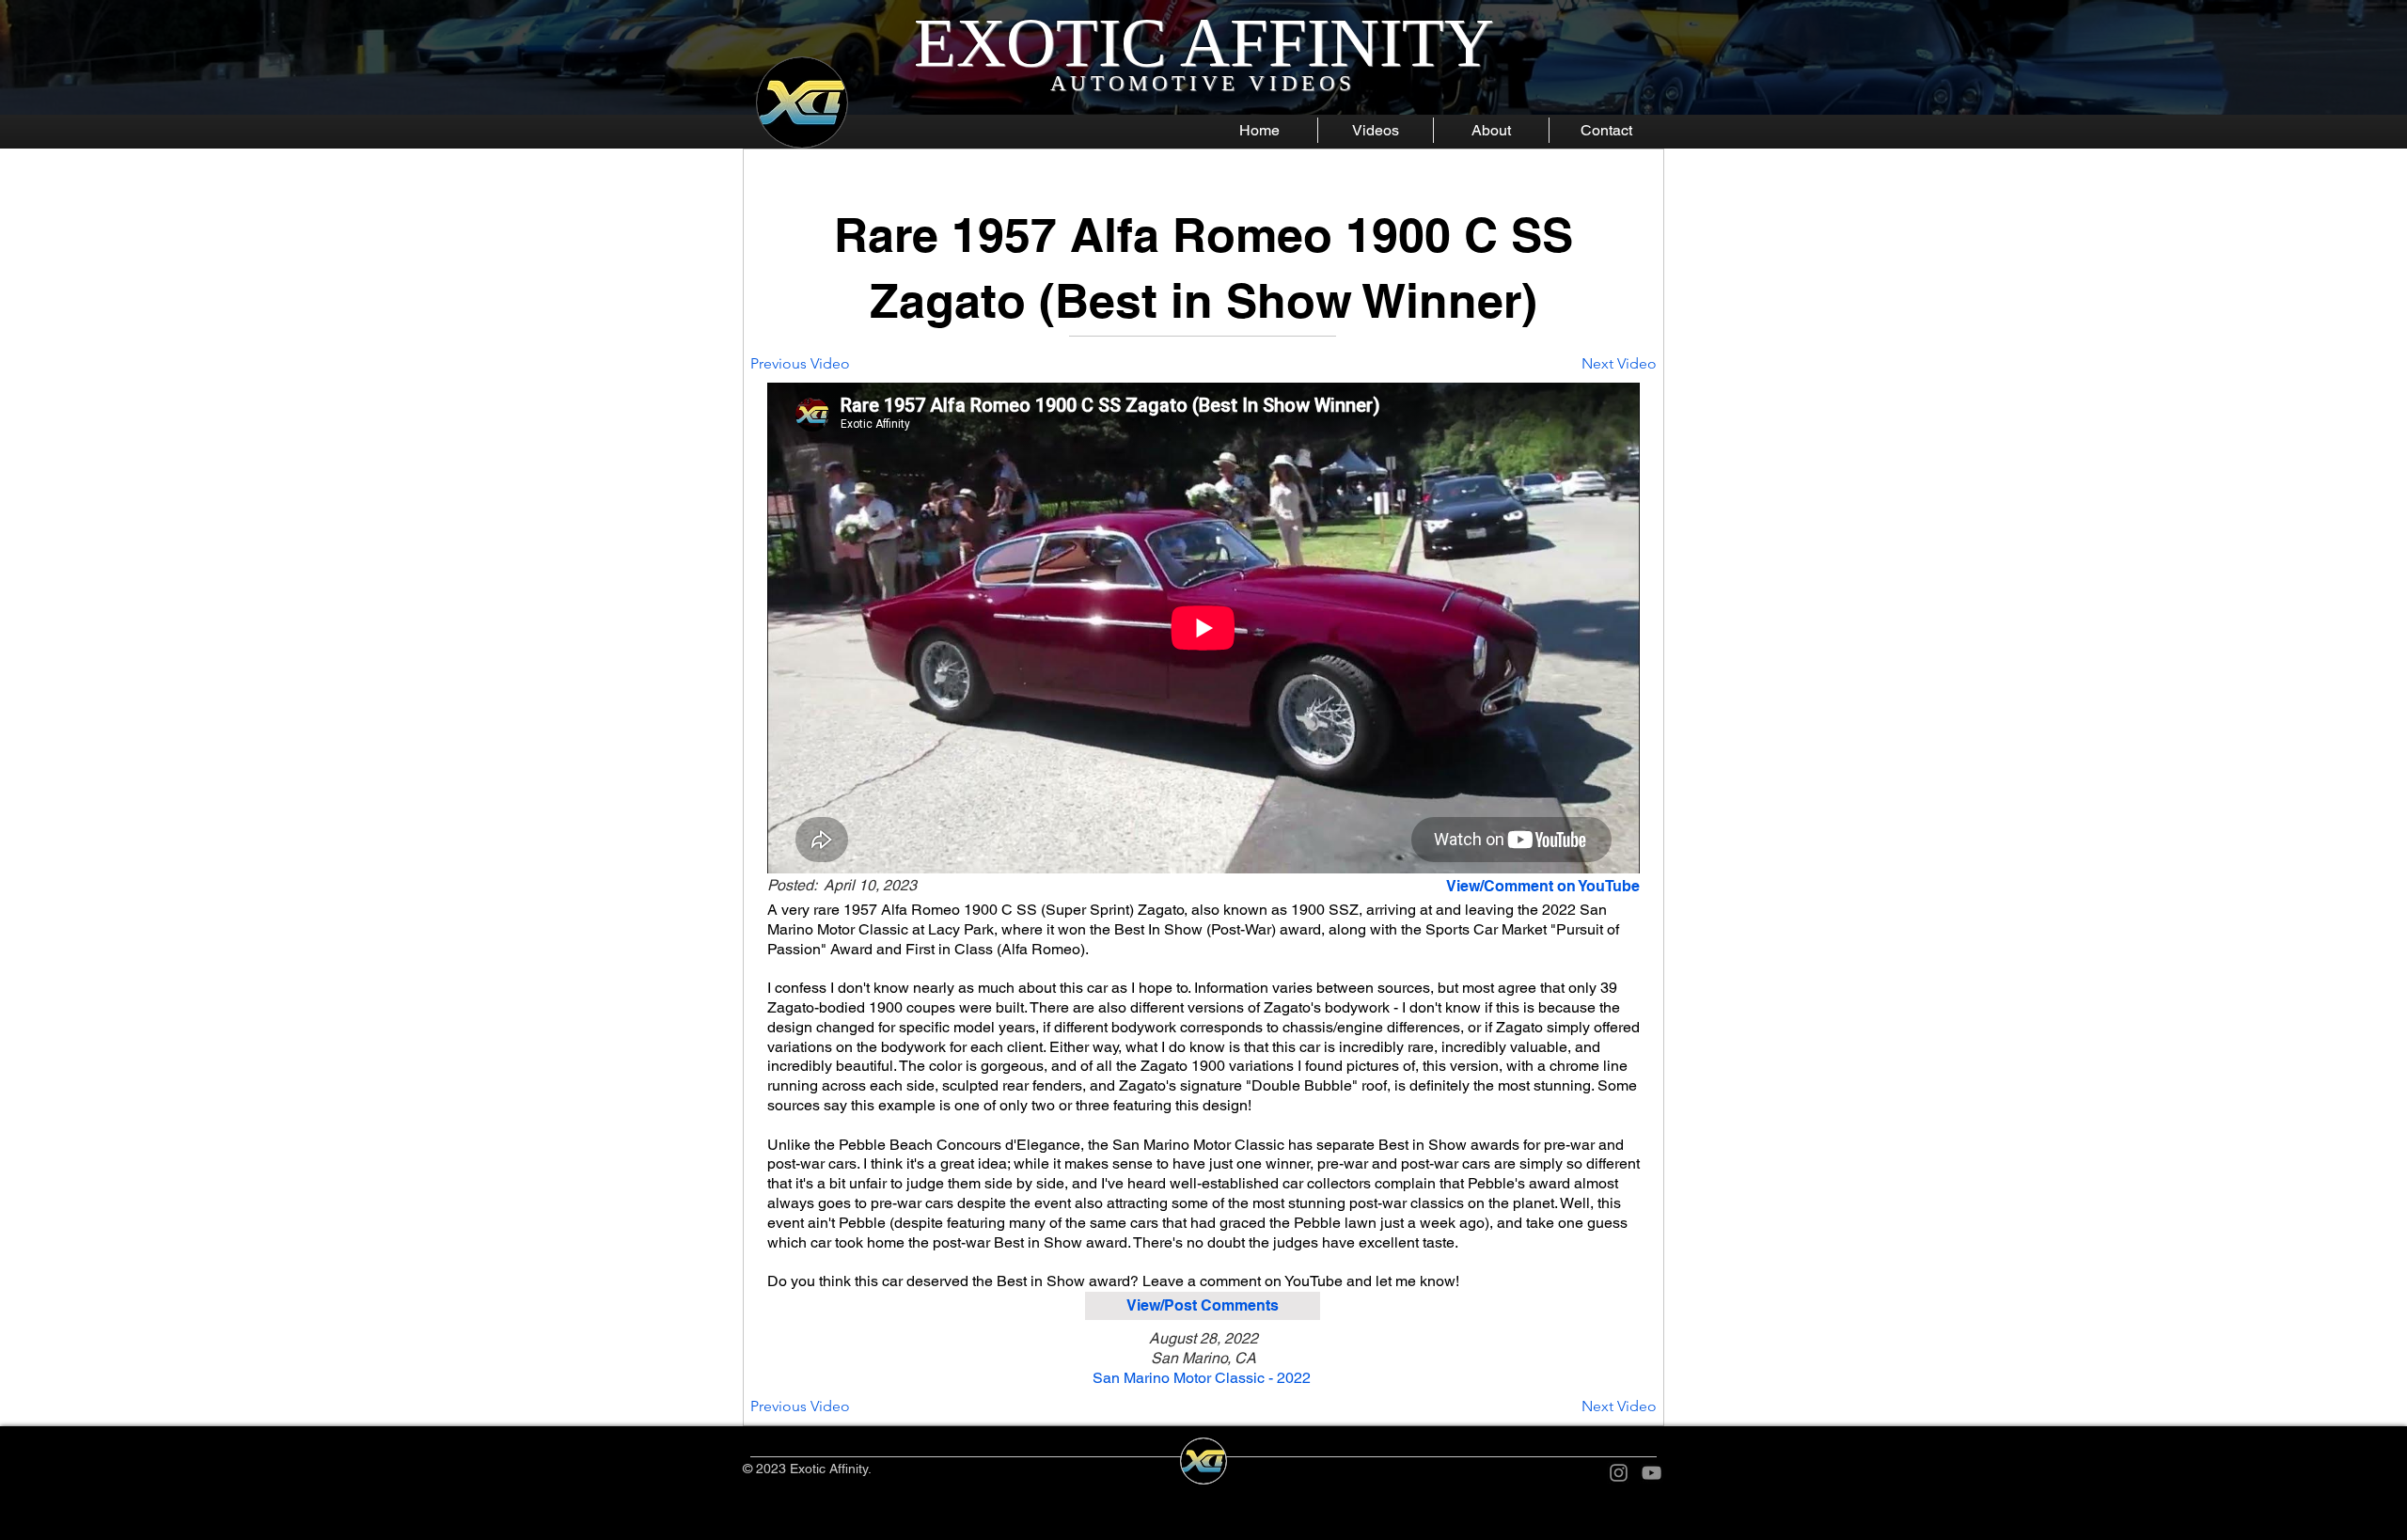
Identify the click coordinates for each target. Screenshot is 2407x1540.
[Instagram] (1619, 1473)
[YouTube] (1652, 1473)
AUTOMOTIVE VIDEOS (1203, 83)
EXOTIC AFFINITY (1204, 43)
